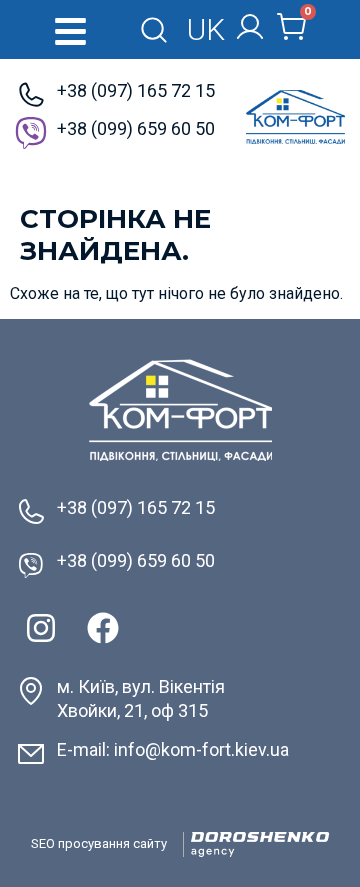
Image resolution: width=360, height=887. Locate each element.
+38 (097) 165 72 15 (136, 90)
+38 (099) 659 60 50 (136, 128)
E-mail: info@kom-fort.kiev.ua (173, 749)
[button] (70, 31)
